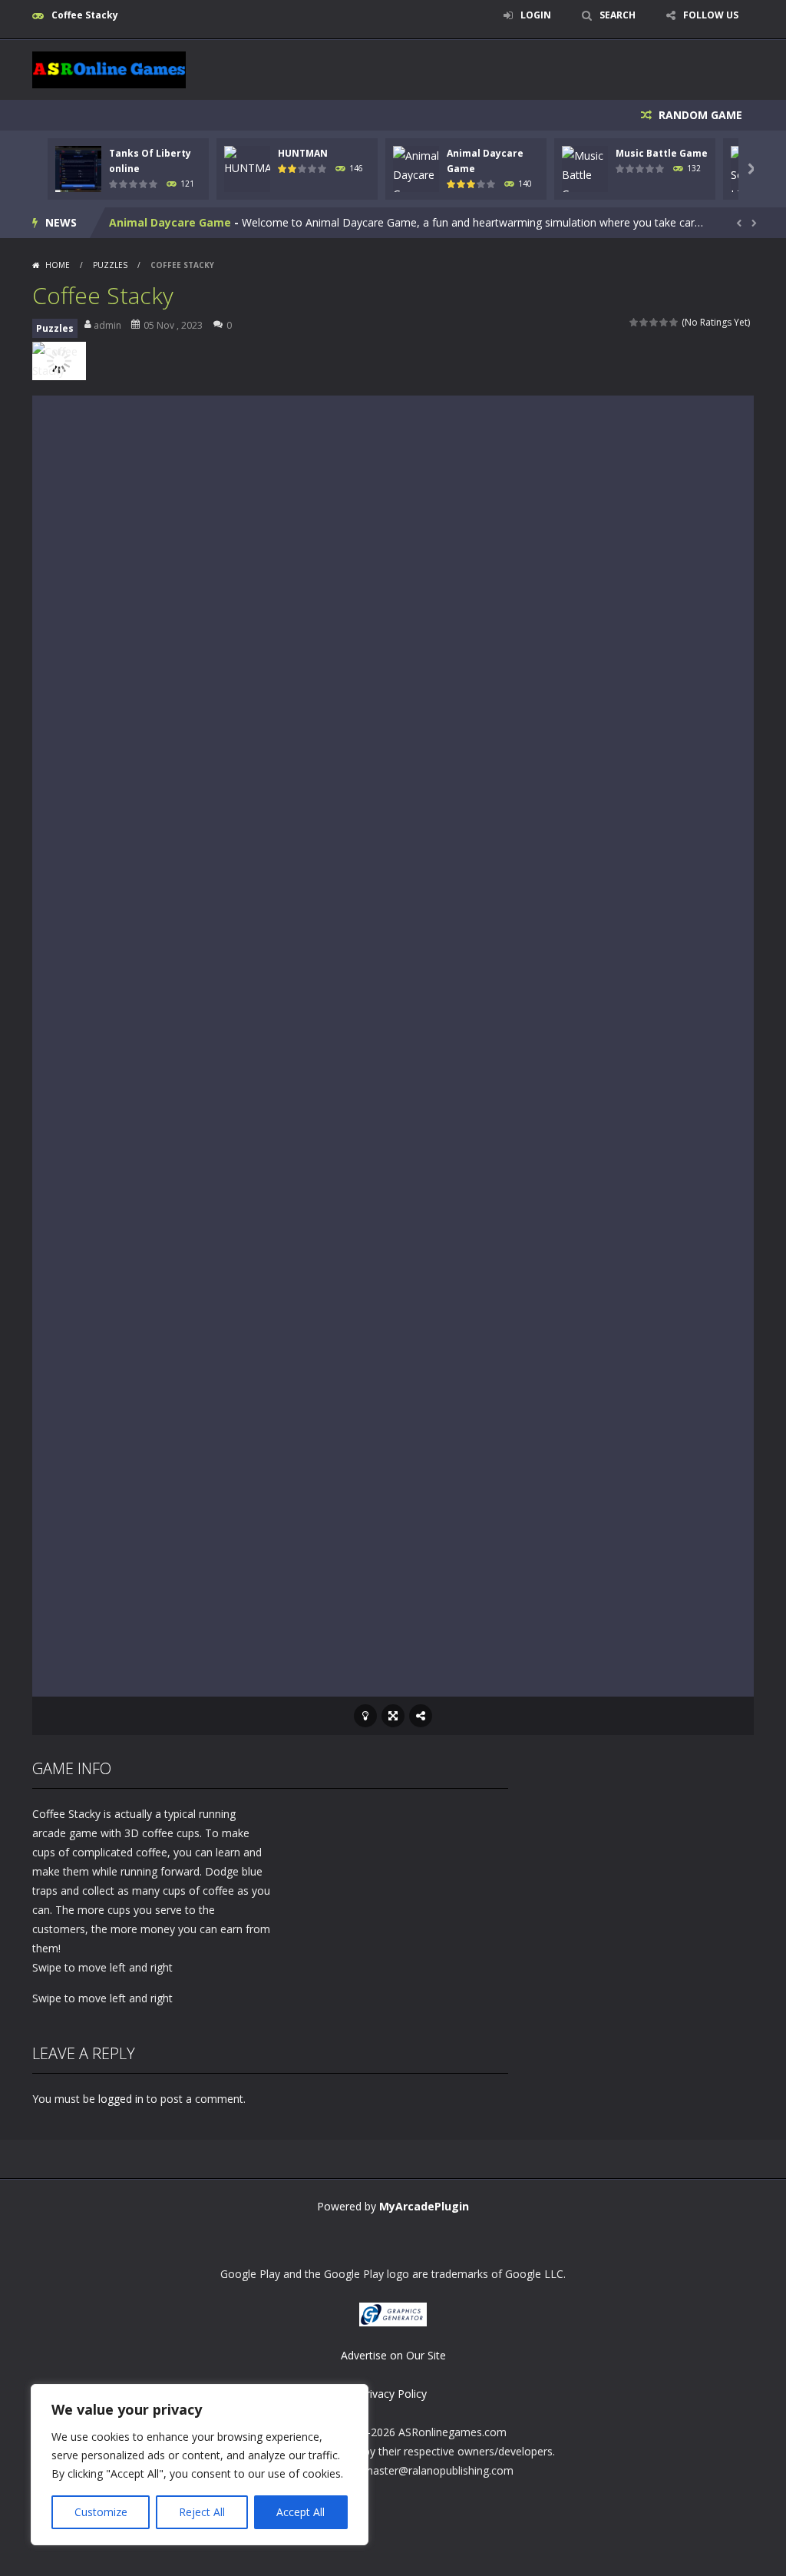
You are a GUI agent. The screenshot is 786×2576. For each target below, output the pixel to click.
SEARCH (618, 15)
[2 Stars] (644, 322)
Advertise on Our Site (393, 2355)
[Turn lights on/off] (365, 1716)
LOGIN (536, 15)
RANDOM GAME (699, 115)
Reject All (202, 2512)
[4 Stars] (664, 322)
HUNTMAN (303, 153)
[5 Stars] (674, 322)
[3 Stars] (654, 322)
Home (58, 265)
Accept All (301, 2512)
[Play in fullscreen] (393, 1716)
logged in (121, 2099)
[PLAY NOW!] (78, 167)
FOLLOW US (711, 15)
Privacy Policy (393, 2394)
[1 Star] (634, 322)
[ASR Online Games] (109, 69)
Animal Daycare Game (170, 222)
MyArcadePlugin (424, 2206)
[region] (200, 2465)
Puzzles (110, 265)
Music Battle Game (662, 153)
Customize (101, 2512)
